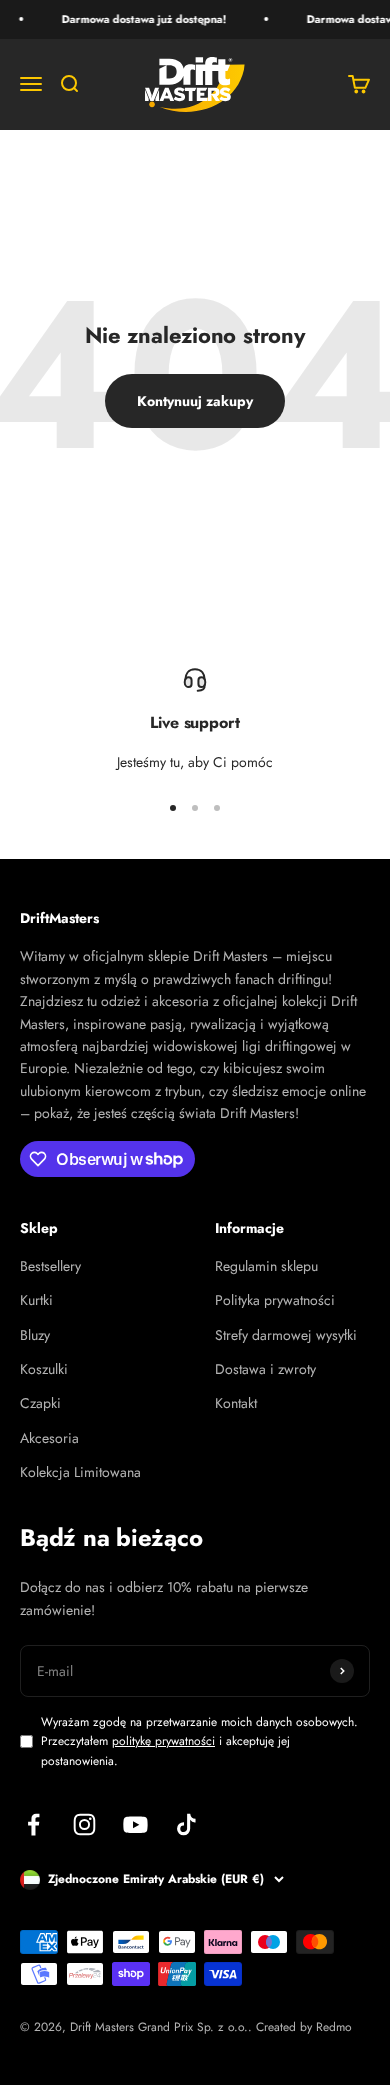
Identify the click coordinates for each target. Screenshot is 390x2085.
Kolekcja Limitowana (80, 1472)
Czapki (40, 1403)
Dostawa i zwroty (265, 1369)
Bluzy (35, 1335)
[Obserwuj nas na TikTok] (186, 1824)
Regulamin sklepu (266, 1266)
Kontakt (236, 1403)
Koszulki (44, 1369)
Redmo (334, 2027)
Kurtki (36, 1300)
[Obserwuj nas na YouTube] (135, 1824)
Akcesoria (49, 1438)
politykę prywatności (163, 1741)
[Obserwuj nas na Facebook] (33, 1824)
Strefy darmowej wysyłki (286, 1335)
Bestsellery (50, 1266)
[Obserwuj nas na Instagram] (84, 1824)
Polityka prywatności (275, 1300)
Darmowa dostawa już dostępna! (141, 19)
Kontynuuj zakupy (195, 401)
